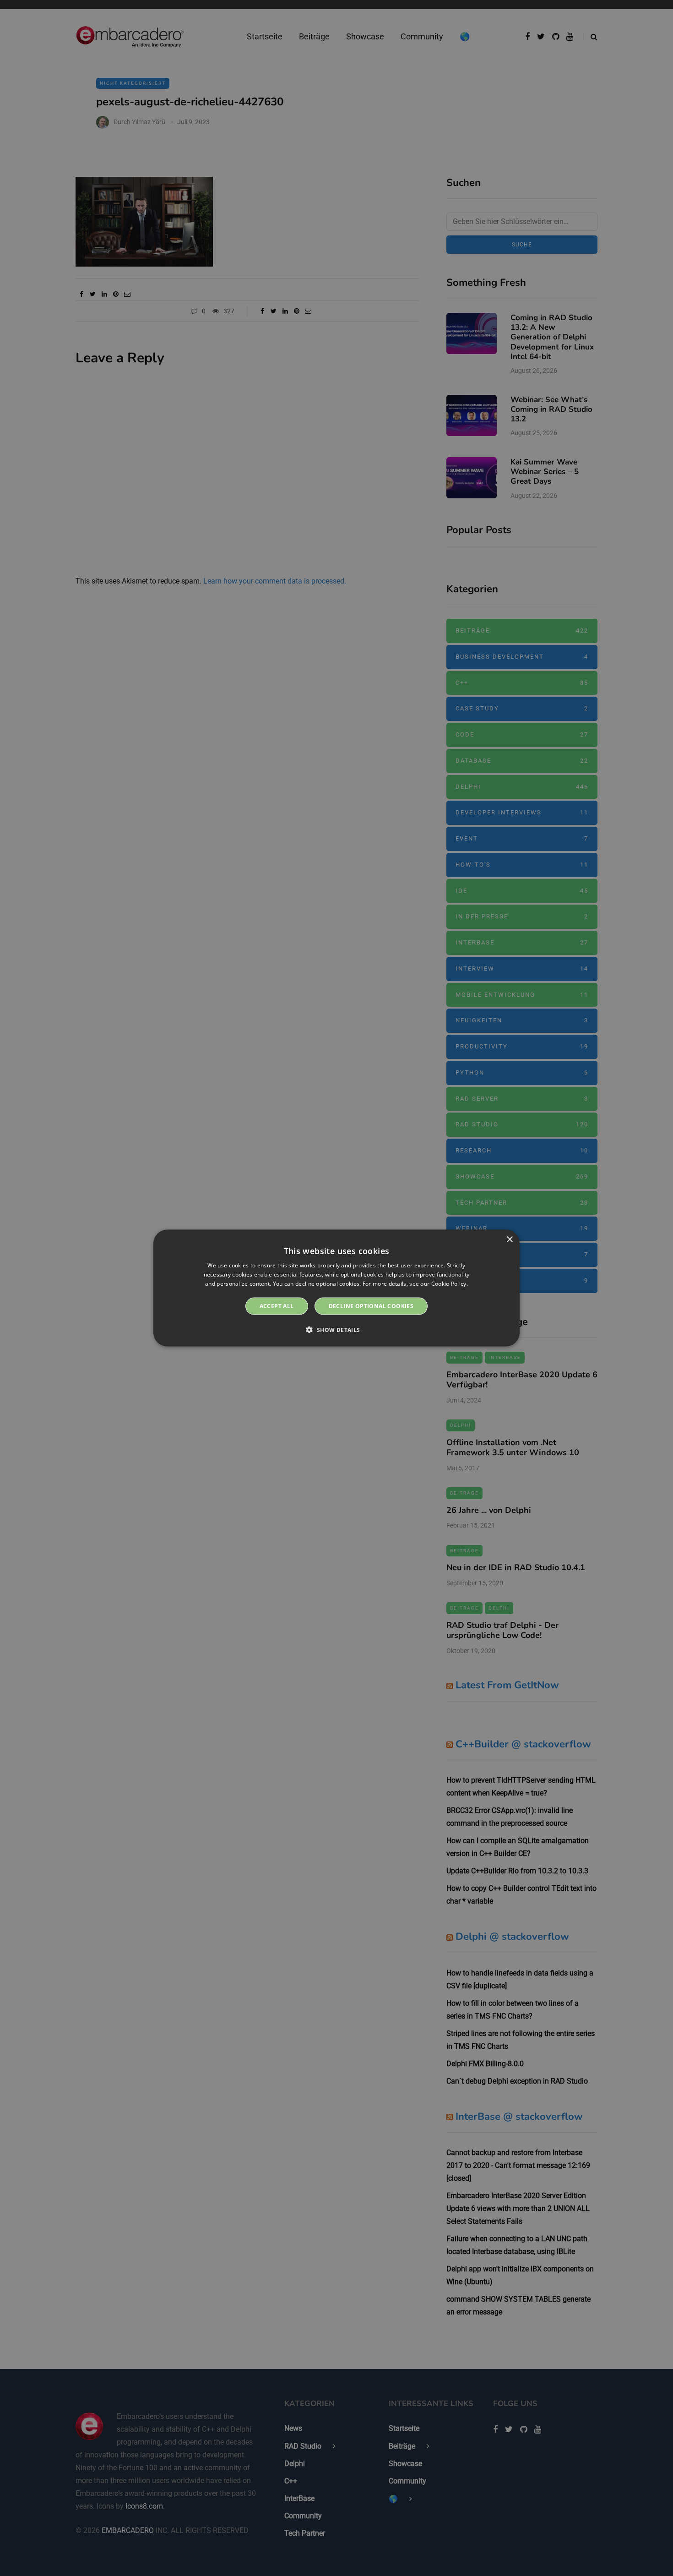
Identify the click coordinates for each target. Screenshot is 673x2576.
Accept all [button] (277, 1306)
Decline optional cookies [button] (371, 1306)
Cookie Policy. (450, 1284)
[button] (336, 1329)
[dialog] (336, 1288)
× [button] (509, 1240)
